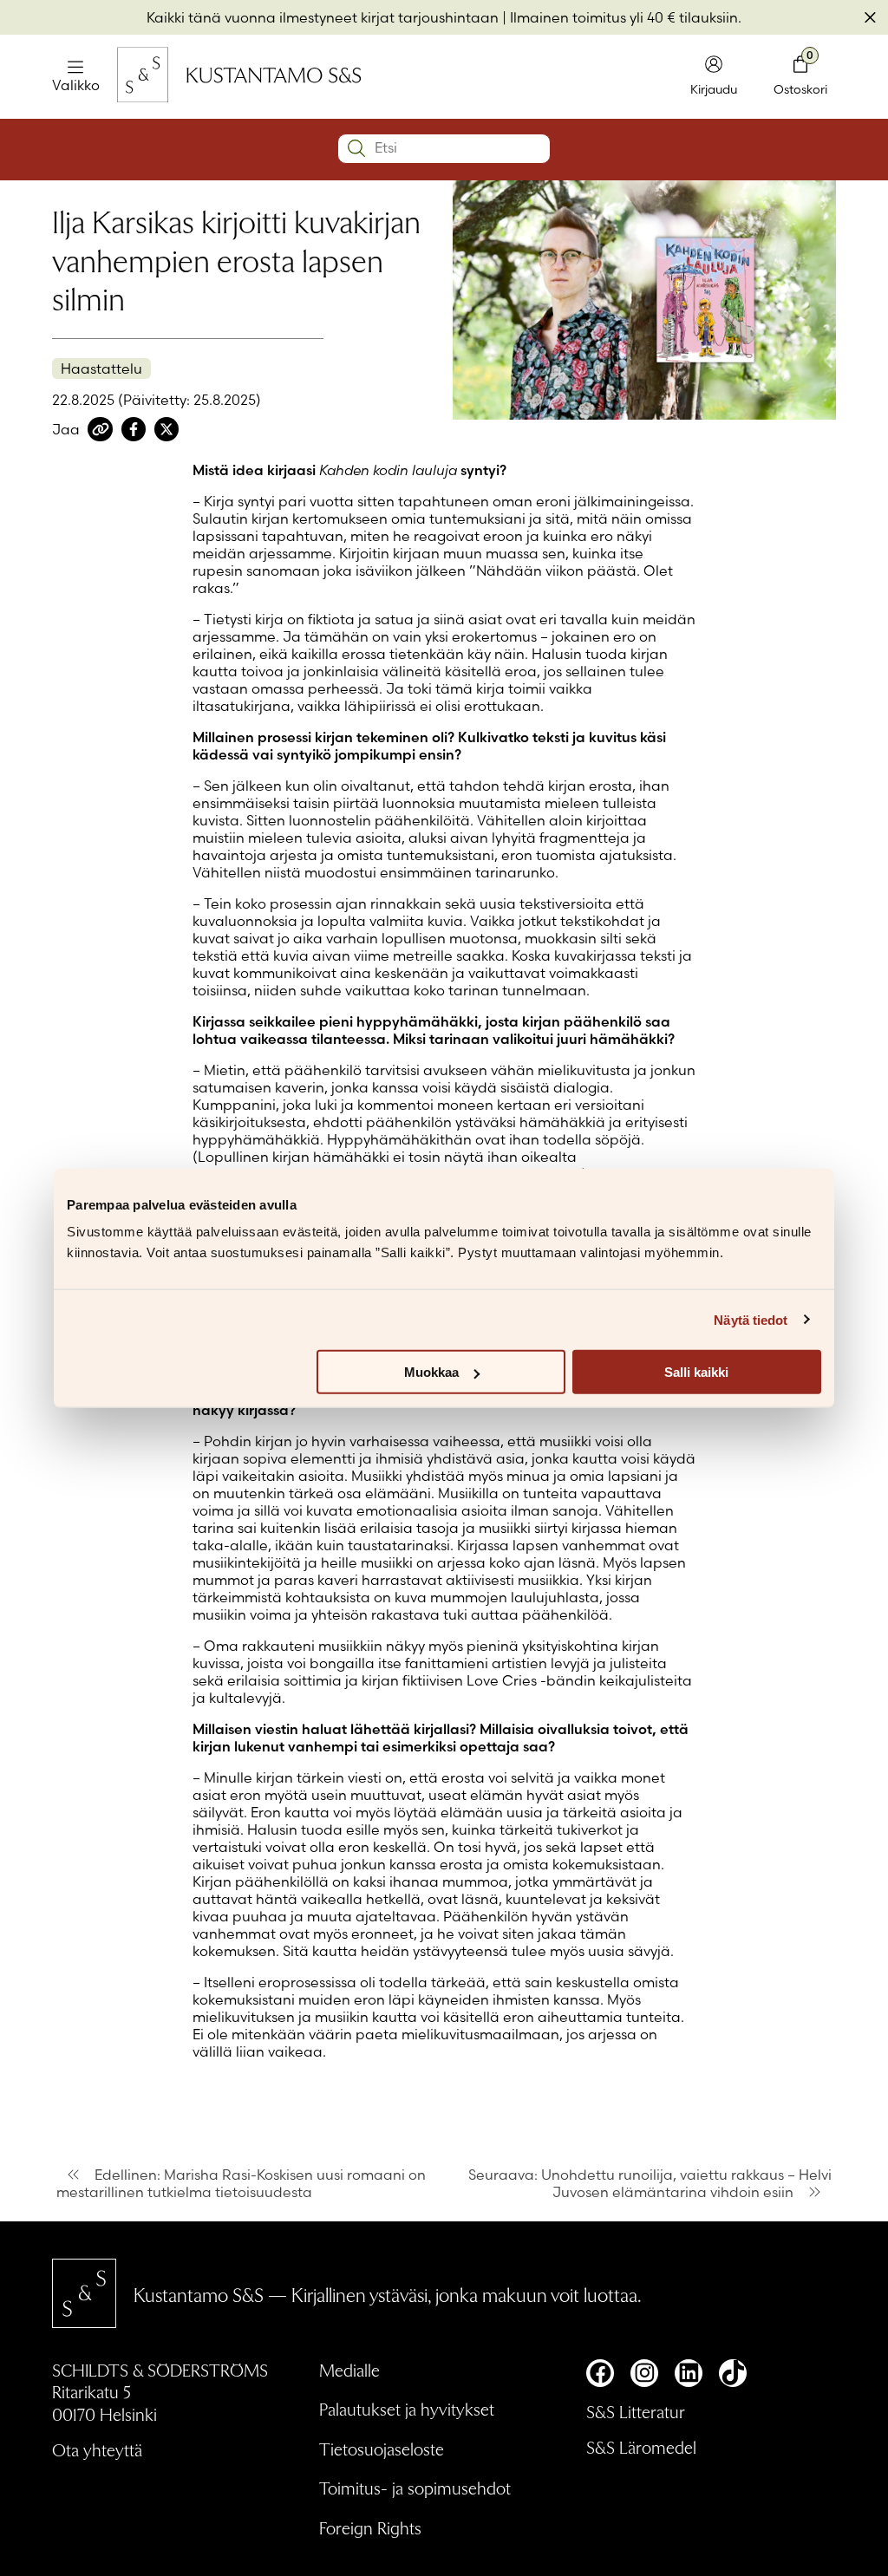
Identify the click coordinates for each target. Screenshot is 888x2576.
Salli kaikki (696, 1372)
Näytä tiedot (751, 1319)
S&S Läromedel (641, 2447)
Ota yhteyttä (97, 2449)
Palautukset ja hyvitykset (407, 2409)
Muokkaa (431, 1372)
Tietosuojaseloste (382, 2449)
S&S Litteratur (636, 2411)
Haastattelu (101, 368)
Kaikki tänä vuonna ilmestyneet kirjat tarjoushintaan (323, 17)
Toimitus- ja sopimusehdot (415, 2488)
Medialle (349, 2370)
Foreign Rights (370, 2527)
